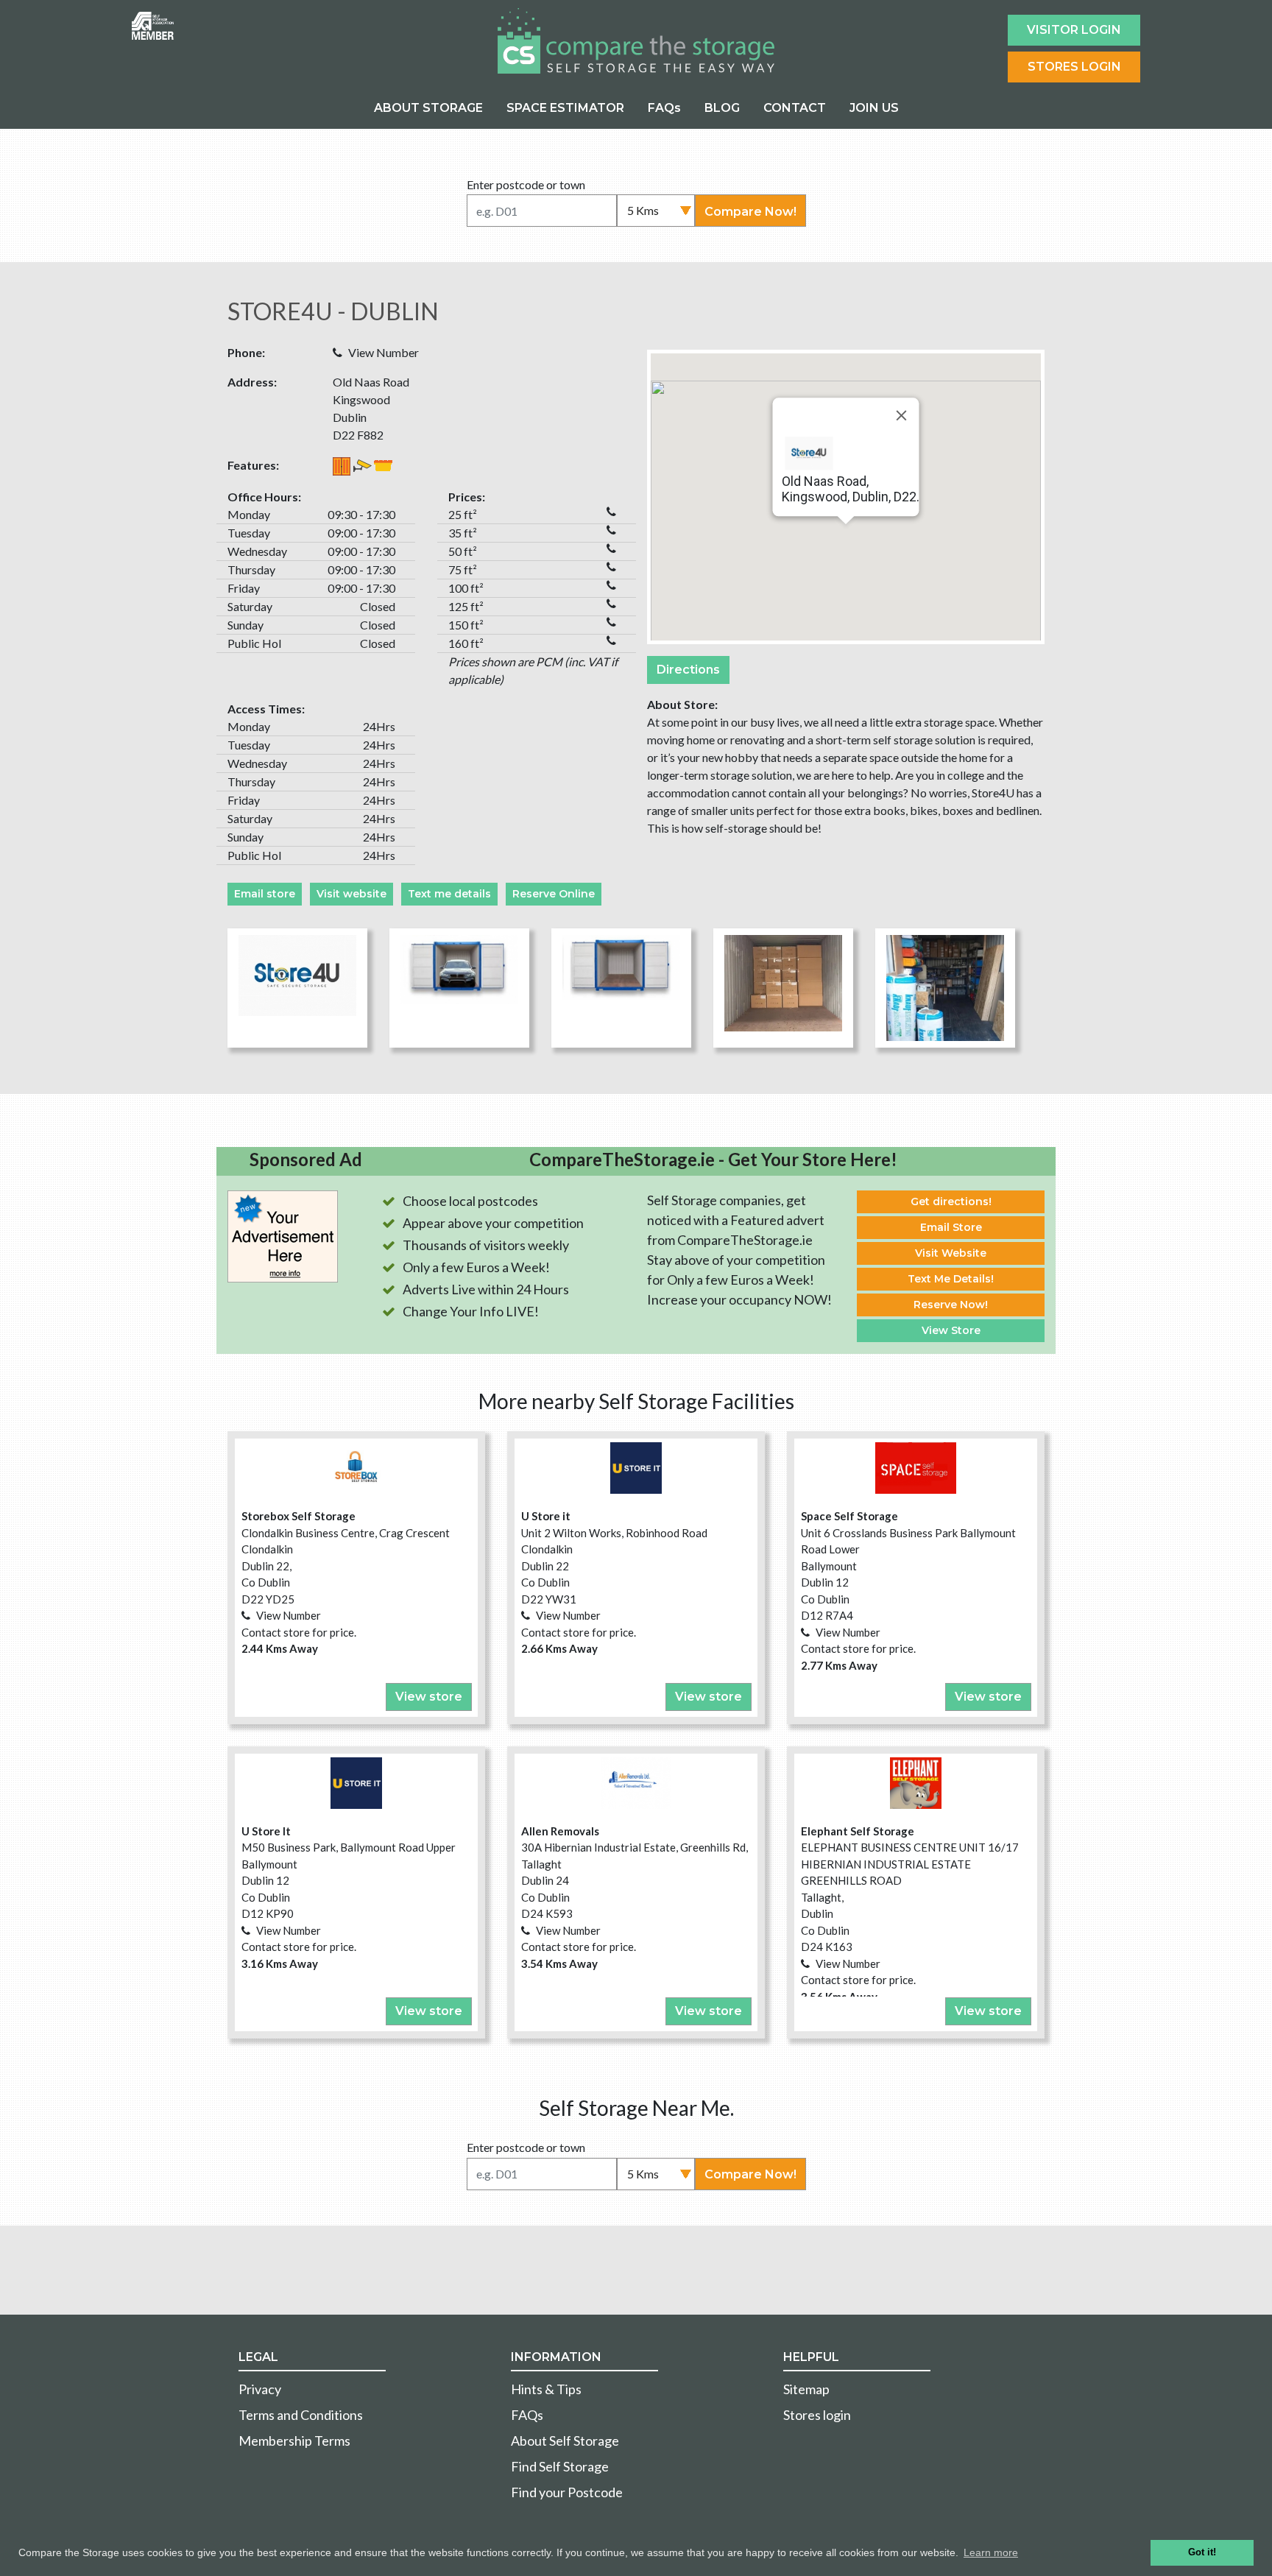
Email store (265, 894)
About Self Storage (565, 2441)
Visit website (351, 894)
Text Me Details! (951, 1279)
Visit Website (951, 1253)
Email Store (951, 1227)
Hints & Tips (546, 2389)
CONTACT (795, 108)
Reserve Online (554, 894)
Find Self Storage (560, 2466)
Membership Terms (294, 2441)
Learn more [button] (991, 2552)
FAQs (664, 108)
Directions (688, 670)
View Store (951, 1330)
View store (429, 1697)
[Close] (902, 415)
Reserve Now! (951, 1305)
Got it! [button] (1202, 2552)
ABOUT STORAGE (428, 108)
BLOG (722, 108)
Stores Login (1074, 67)
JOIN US (874, 108)
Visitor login (1074, 30)
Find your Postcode (567, 2492)
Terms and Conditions (301, 2415)
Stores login (817, 2415)
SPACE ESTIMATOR (565, 108)
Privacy (260, 2389)
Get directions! (951, 1201)
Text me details (449, 894)
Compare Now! (750, 212)
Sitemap (806, 2389)
